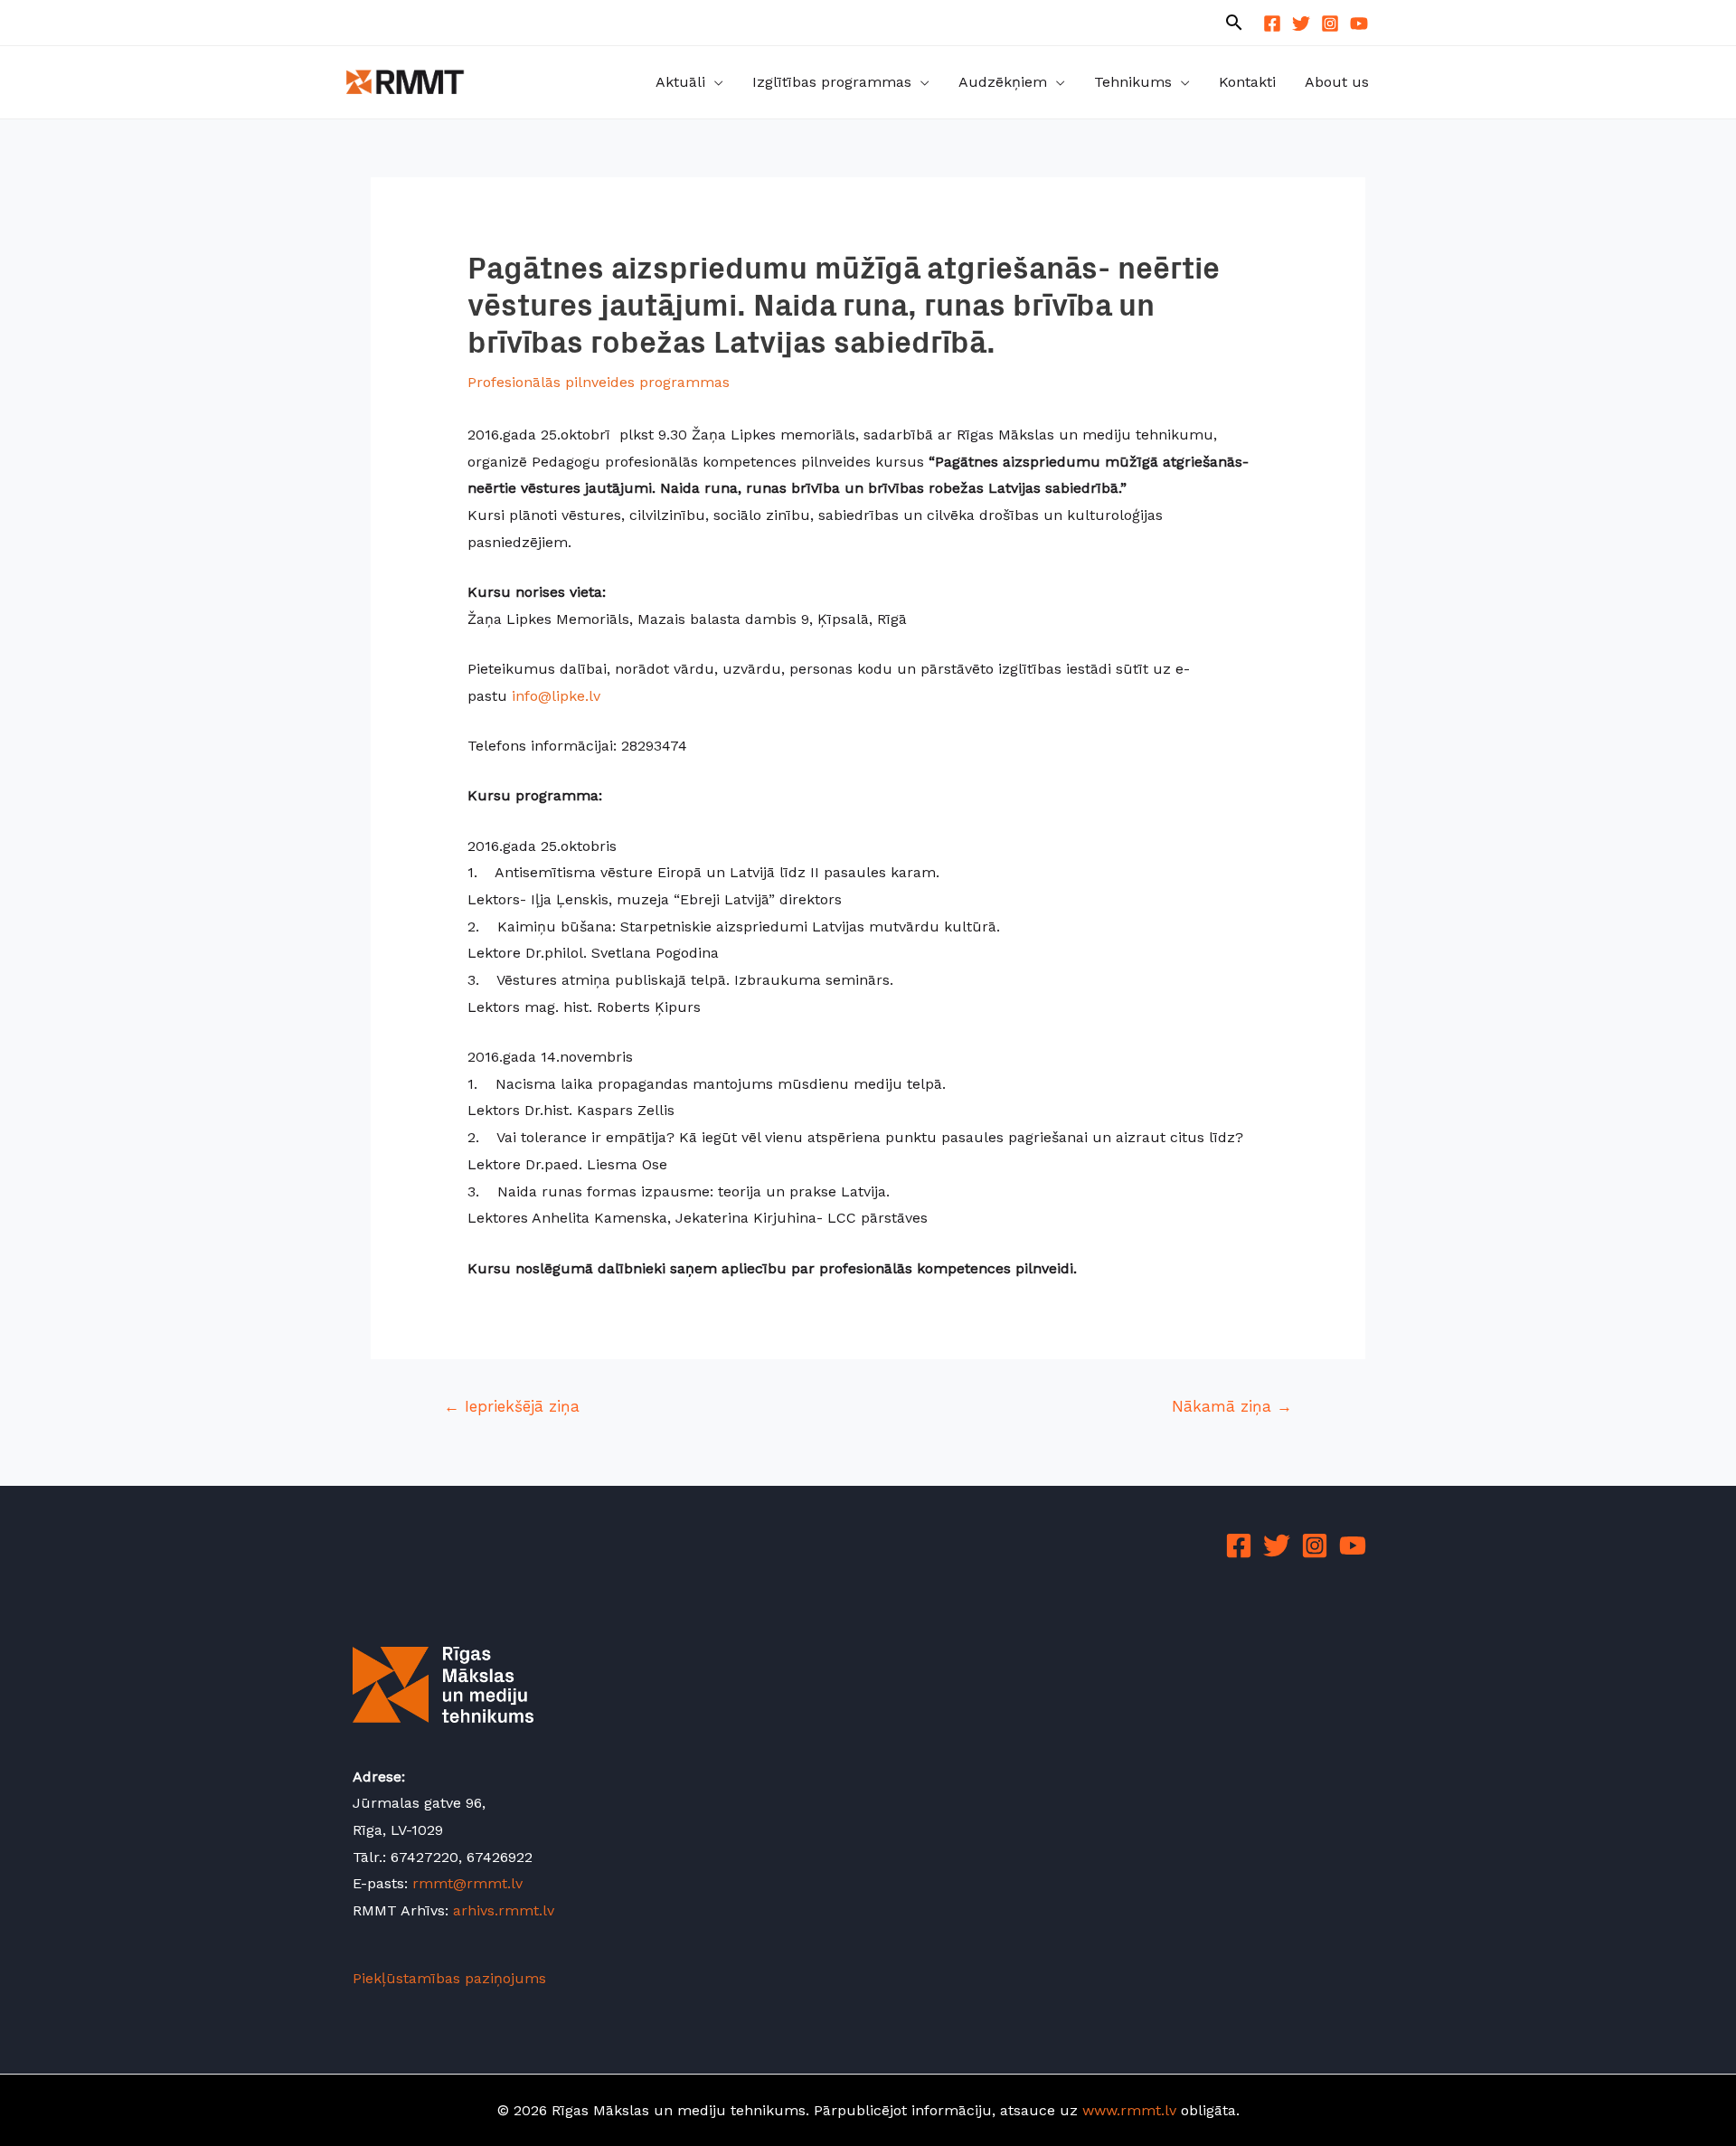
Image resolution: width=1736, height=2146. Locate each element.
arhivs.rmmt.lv (504, 1910)
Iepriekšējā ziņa (512, 1406)
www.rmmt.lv (1129, 2110)
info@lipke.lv (556, 696)
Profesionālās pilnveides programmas (599, 382)
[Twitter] (1301, 24)
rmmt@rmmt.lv (467, 1883)
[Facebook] (1272, 24)
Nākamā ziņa (1232, 1406)
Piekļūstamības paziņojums (449, 1978)
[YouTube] (1359, 24)
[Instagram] (1330, 24)
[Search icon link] (1234, 24)
